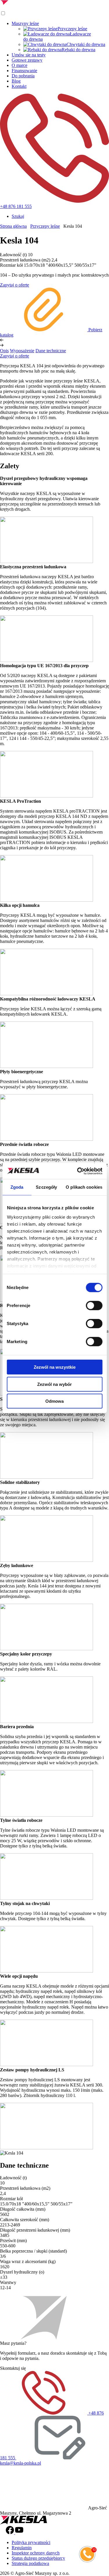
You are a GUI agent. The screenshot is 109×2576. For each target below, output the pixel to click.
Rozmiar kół (11, 265)
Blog (16, 81)
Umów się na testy (29, 55)
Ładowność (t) (13, 255)
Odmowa (54, 1401)
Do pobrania (23, 76)
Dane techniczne (51, 351)
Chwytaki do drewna (86, 44)
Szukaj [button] (18, 216)
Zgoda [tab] (17, 1187)
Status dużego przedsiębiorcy (38, 2558)
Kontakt (19, 86)
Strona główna (13, 226)
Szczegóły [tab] (46, 1187)
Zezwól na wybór (54, 1384)
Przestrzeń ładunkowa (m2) (25, 260)
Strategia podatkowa (30, 2563)
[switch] (94, 1306)
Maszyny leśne (25, 23)
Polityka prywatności (31, 2542)
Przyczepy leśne (72, 29)
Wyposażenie (22, 351)
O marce (19, 65)
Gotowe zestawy (27, 60)
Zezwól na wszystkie (55, 1367)
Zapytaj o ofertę (15, 285)
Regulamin (22, 2548)
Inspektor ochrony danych (36, 2553)
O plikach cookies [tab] (84, 1187)
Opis (4, 351)
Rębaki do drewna (78, 50)
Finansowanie (24, 71)
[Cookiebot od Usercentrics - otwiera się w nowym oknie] (78, 1171)
